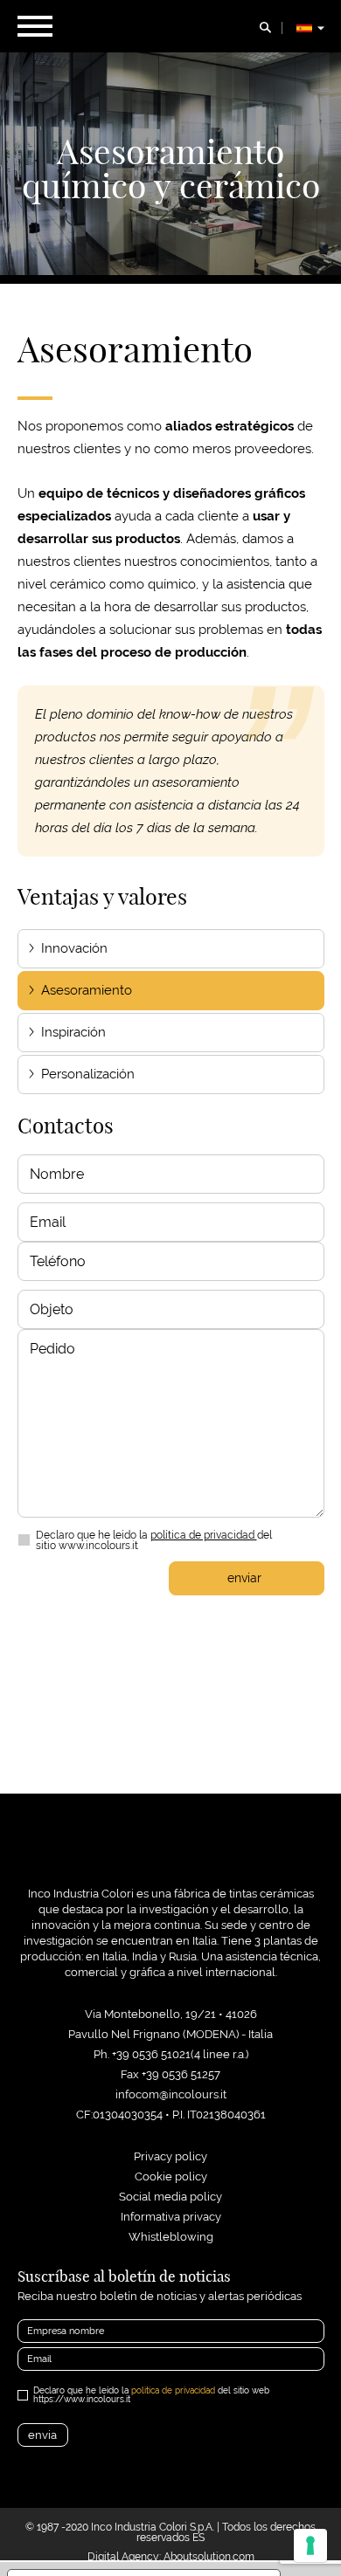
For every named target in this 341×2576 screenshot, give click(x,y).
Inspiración (73, 1032)
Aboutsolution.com (209, 2557)
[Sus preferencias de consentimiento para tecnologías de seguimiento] (310, 2545)
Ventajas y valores (102, 897)
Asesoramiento (87, 990)
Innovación (74, 948)
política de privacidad (204, 1535)
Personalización (88, 1074)
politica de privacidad (173, 2390)
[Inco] (170, 1854)
